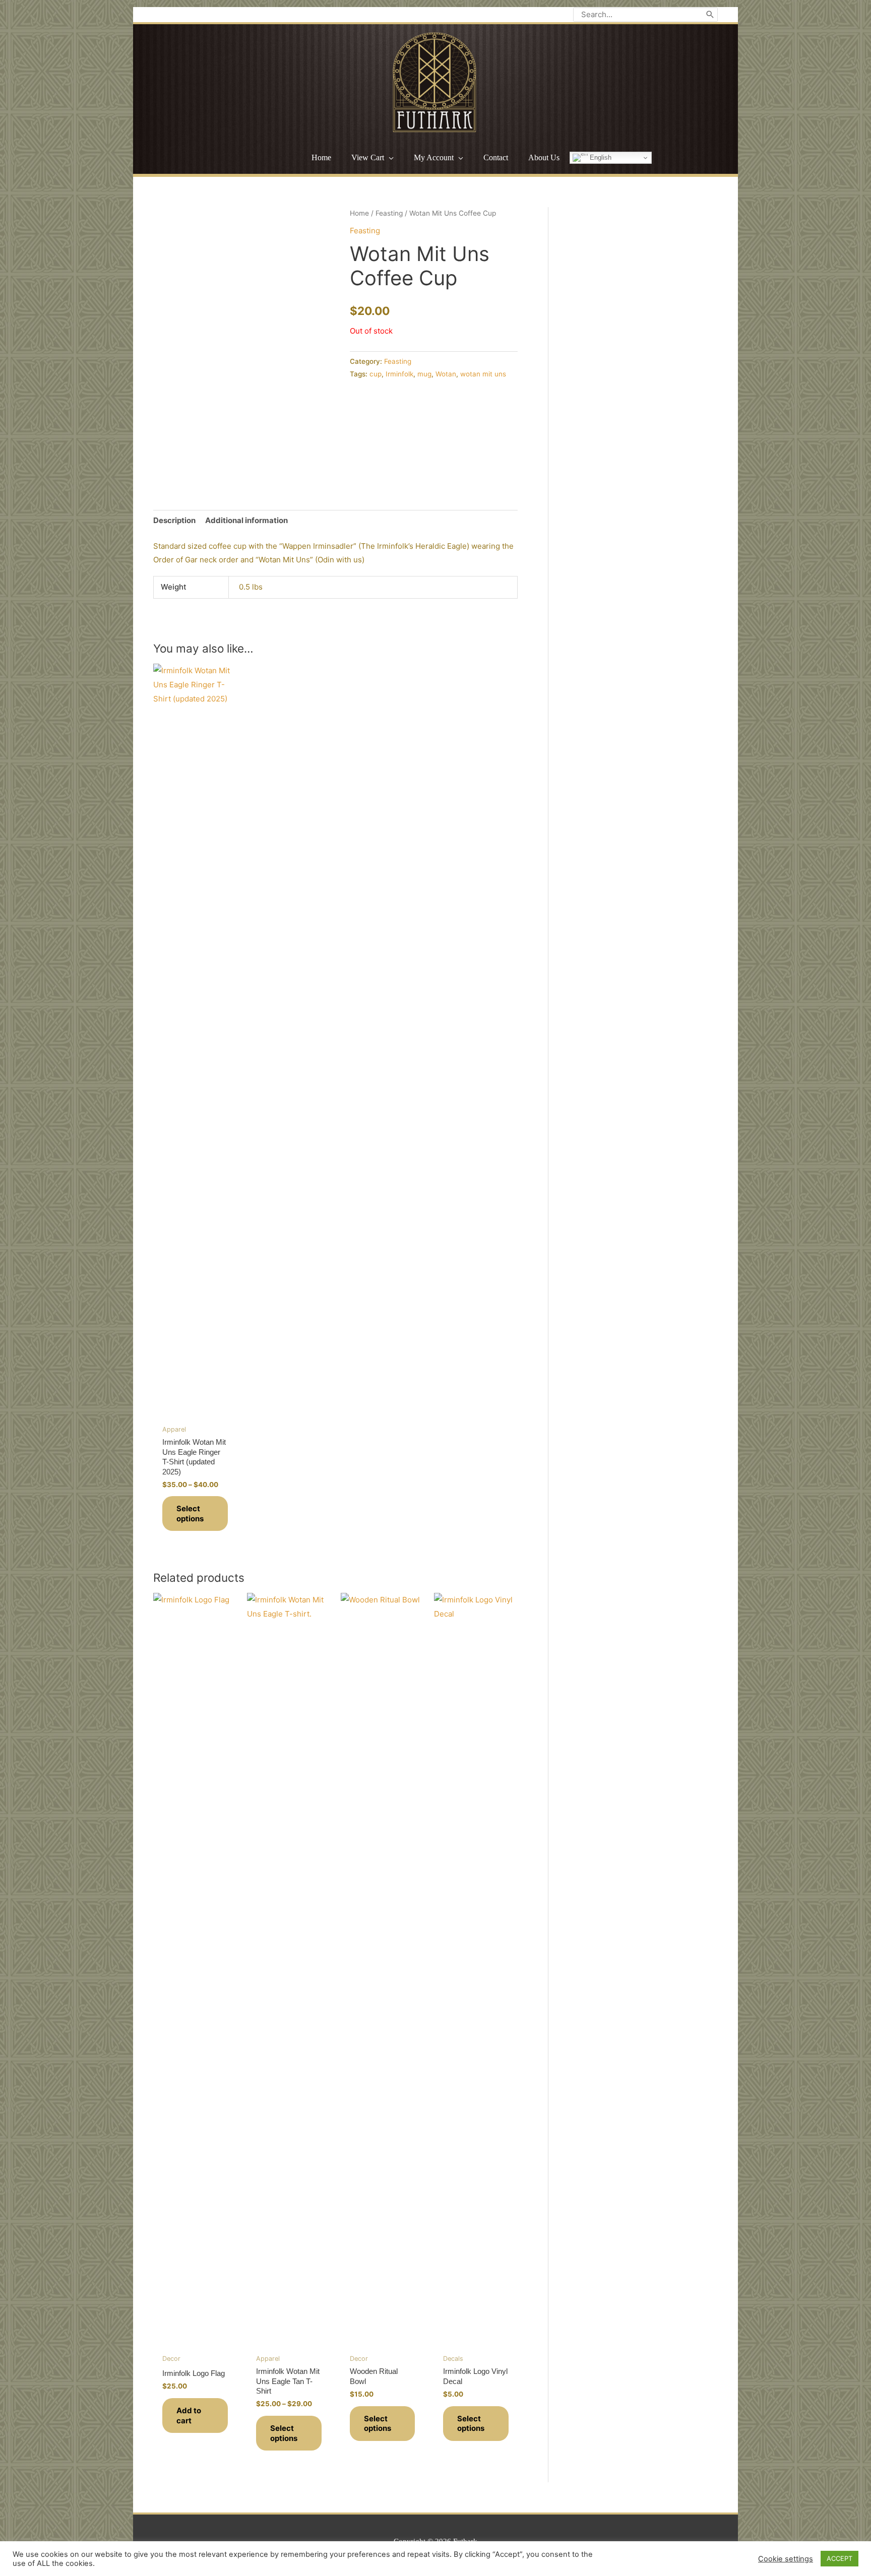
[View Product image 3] (269, 460)
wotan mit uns (483, 374)
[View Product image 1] (173, 460)
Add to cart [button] (189, 2416)
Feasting (389, 213)
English (600, 157)
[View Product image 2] (221, 460)
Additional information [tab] (246, 520)
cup (376, 374)
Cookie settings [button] (786, 2559)
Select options (190, 1514)
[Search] (710, 15)
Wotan (446, 374)
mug (424, 374)
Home (359, 213)
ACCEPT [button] (839, 2558)
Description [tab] (174, 520)
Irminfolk (399, 374)
